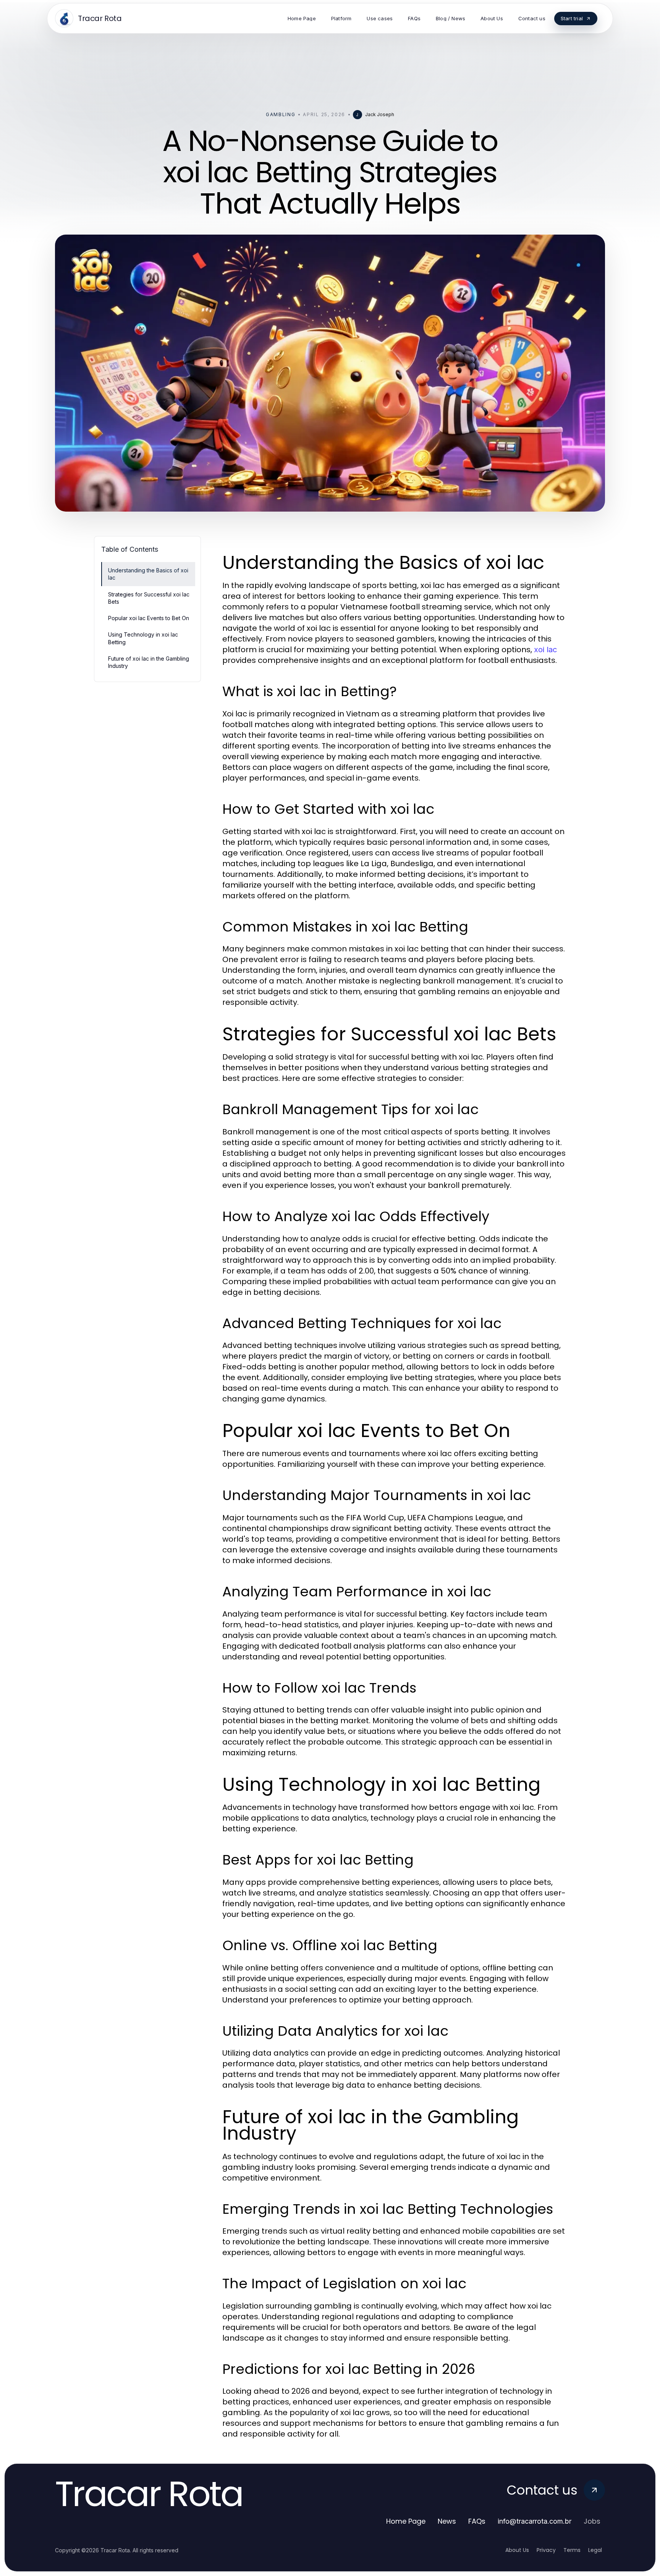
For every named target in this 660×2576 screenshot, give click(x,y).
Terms (572, 2550)
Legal (595, 2550)
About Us (517, 2550)
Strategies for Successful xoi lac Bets (149, 598)
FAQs (477, 2521)
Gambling (281, 114)
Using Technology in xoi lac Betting (143, 638)
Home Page (406, 2521)
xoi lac (545, 650)
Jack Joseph (380, 114)
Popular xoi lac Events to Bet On (149, 618)
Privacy (546, 2550)
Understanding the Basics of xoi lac (148, 574)
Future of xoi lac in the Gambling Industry (149, 662)
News (447, 2521)
